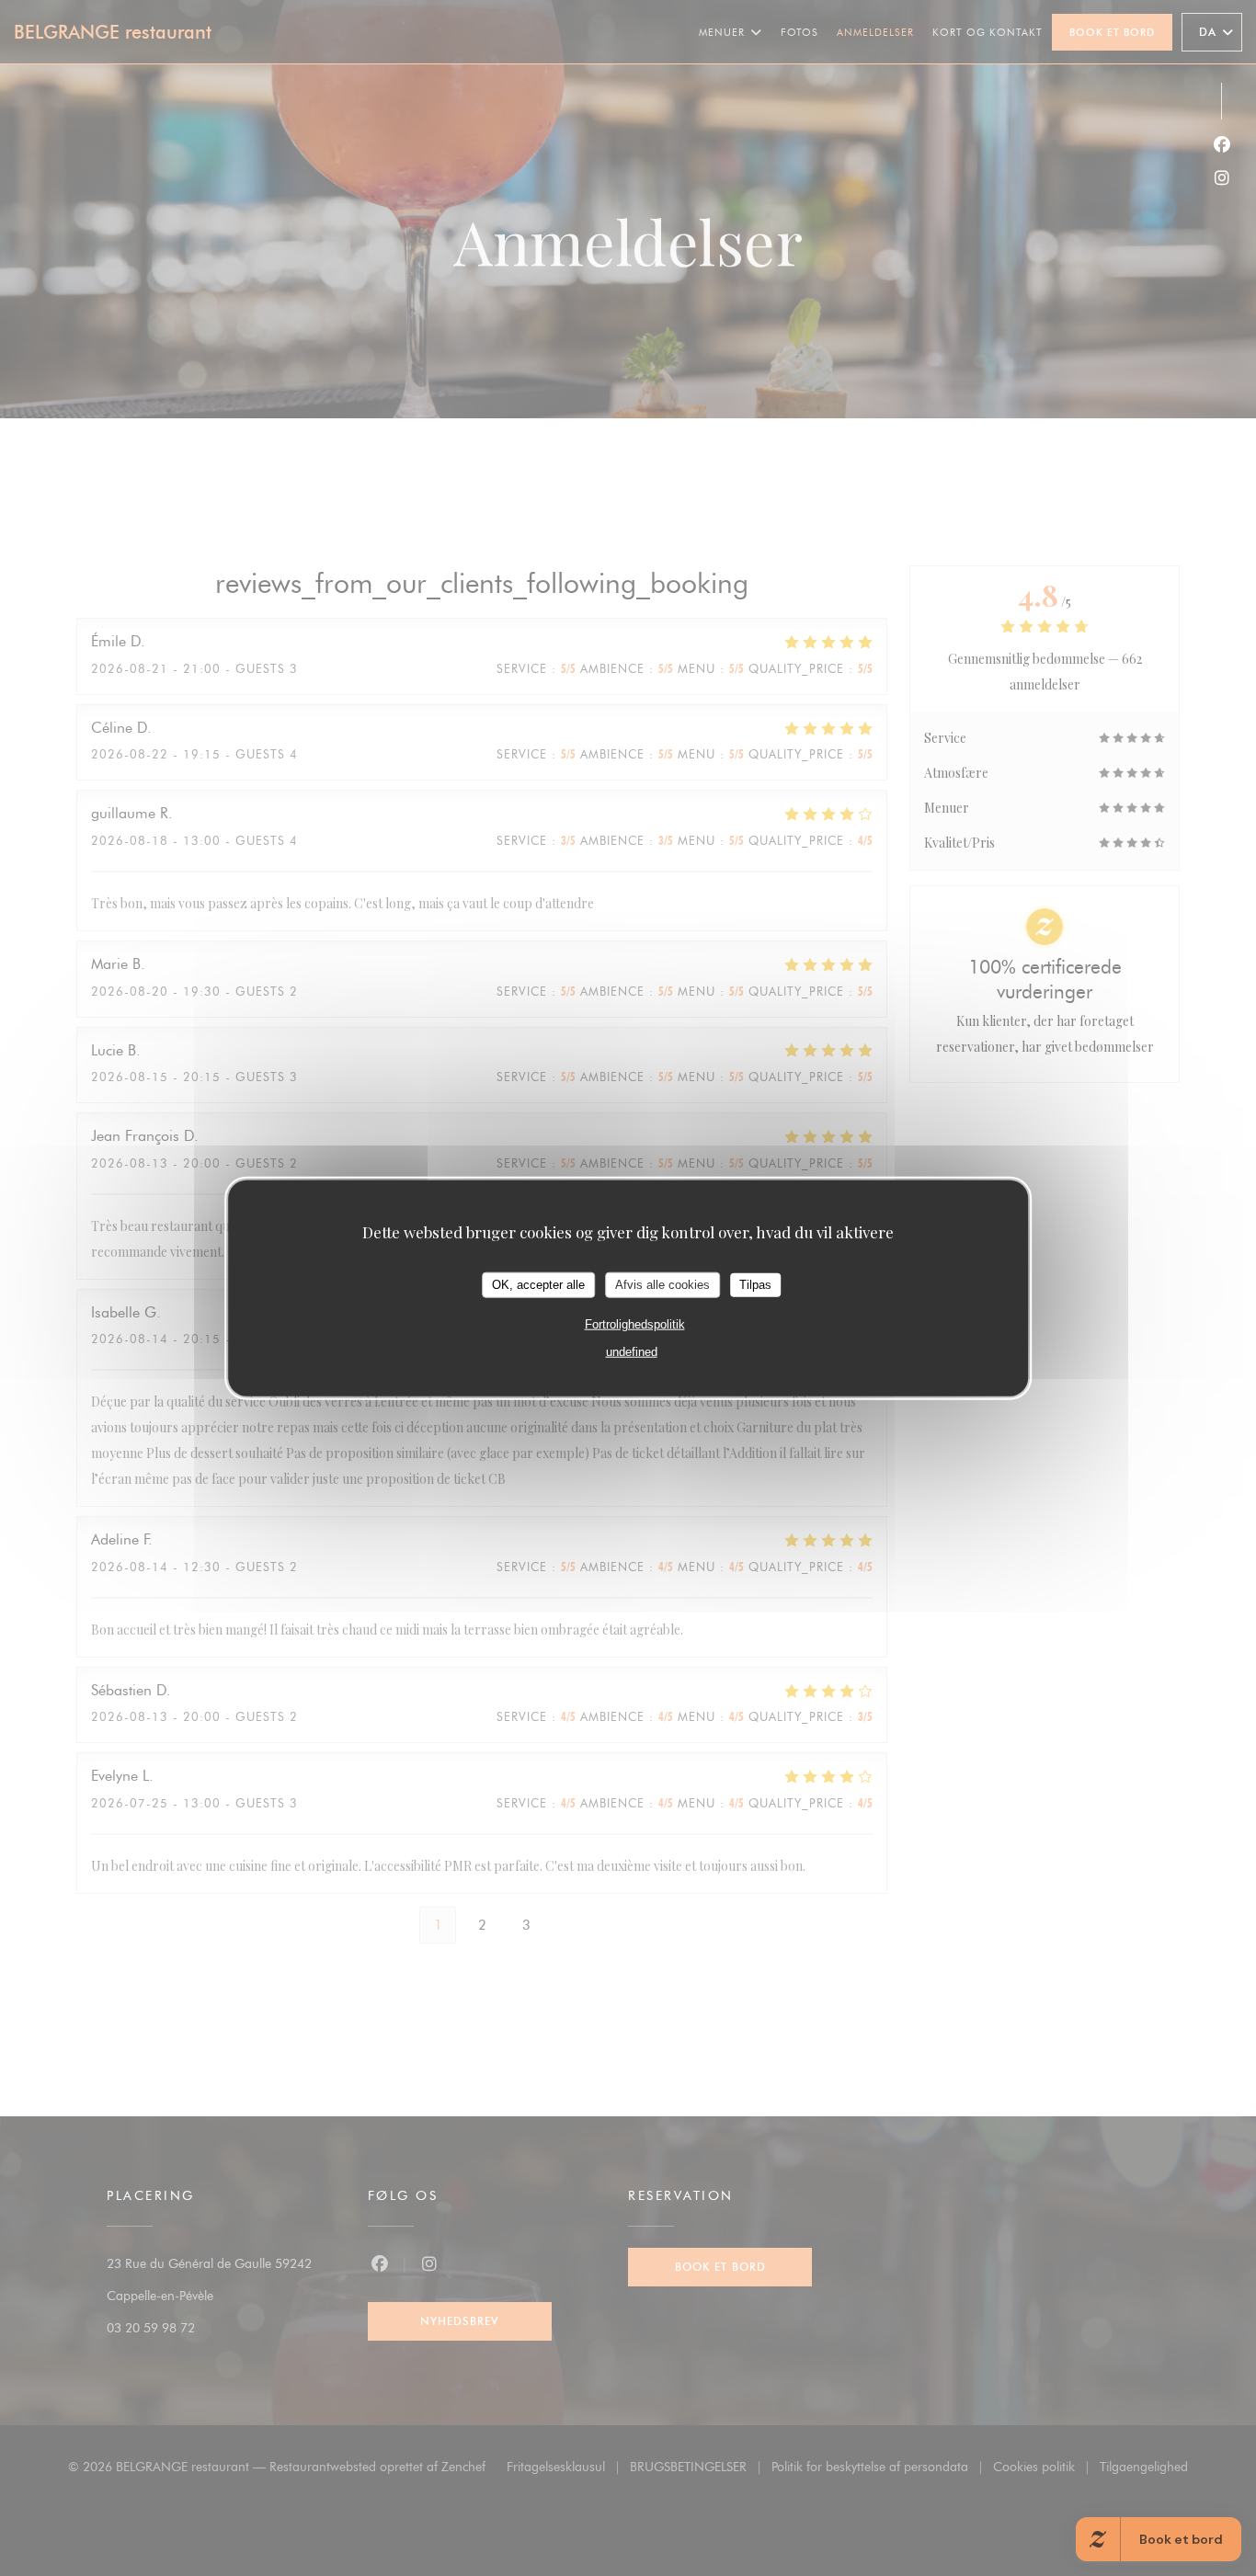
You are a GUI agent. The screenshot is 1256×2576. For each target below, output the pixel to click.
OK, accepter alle (538, 1285)
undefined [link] (632, 1351)
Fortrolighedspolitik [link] (635, 1323)
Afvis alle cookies (662, 1285)
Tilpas (755, 1285)
